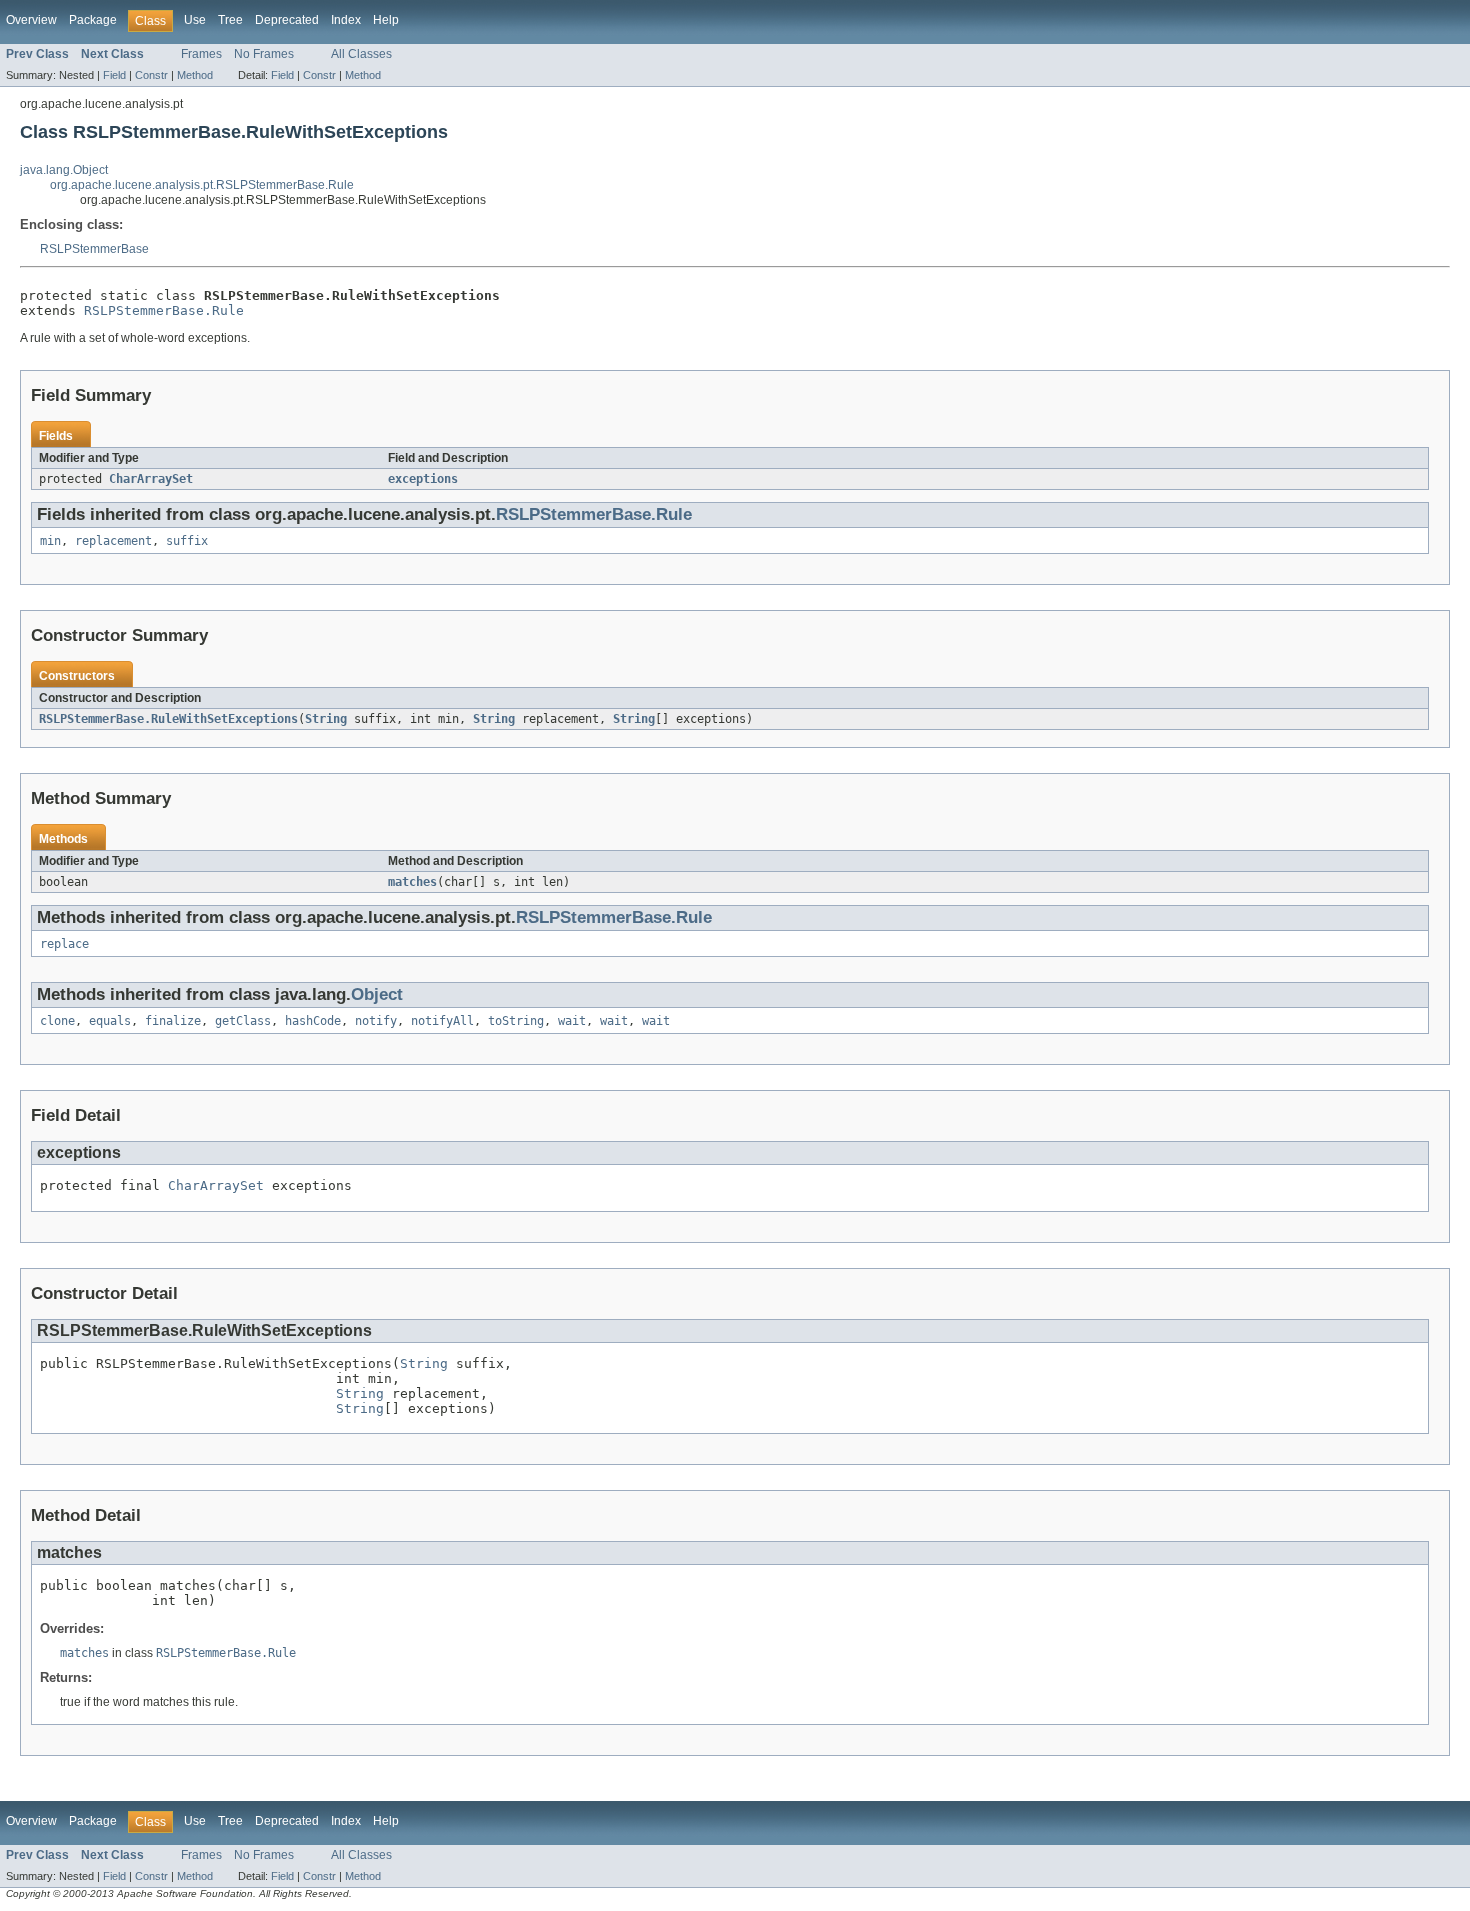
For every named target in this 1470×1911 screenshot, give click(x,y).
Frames (201, 54)
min (50, 541)
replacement (113, 541)
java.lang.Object (64, 170)
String (326, 719)
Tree (230, 20)
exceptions (423, 479)
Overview (31, 20)
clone (57, 1021)
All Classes (361, 54)
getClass (243, 1021)
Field (114, 75)
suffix (187, 541)
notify (376, 1021)
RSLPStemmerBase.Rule (164, 310)
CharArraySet (151, 479)
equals (110, 1021)
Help (386, 20)
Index (346, 20)
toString (516, 1021)
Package (93, 20)
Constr (151, 75)
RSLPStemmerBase (94, 249)
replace (64, 944)
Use (195, 20)
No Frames (264, 54)
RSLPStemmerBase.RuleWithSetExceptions (168, 719)
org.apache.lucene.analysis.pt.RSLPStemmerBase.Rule (202, 185)
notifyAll (442, 1021)
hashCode (313, 1021)
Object (377, 994)
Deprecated (287, 20)
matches (412, 882)
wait (572, 1021)
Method (195, 75)
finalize (173, 1021)
